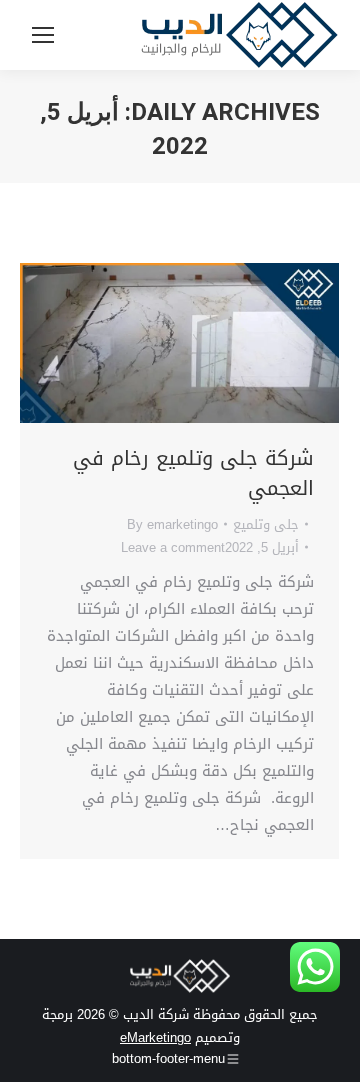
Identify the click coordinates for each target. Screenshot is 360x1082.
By (172, 524)
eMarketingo (155, 1037)
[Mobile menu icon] (43, 35)
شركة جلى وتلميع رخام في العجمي (193, 473)
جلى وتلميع (266, 524)
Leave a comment (173, 547)
